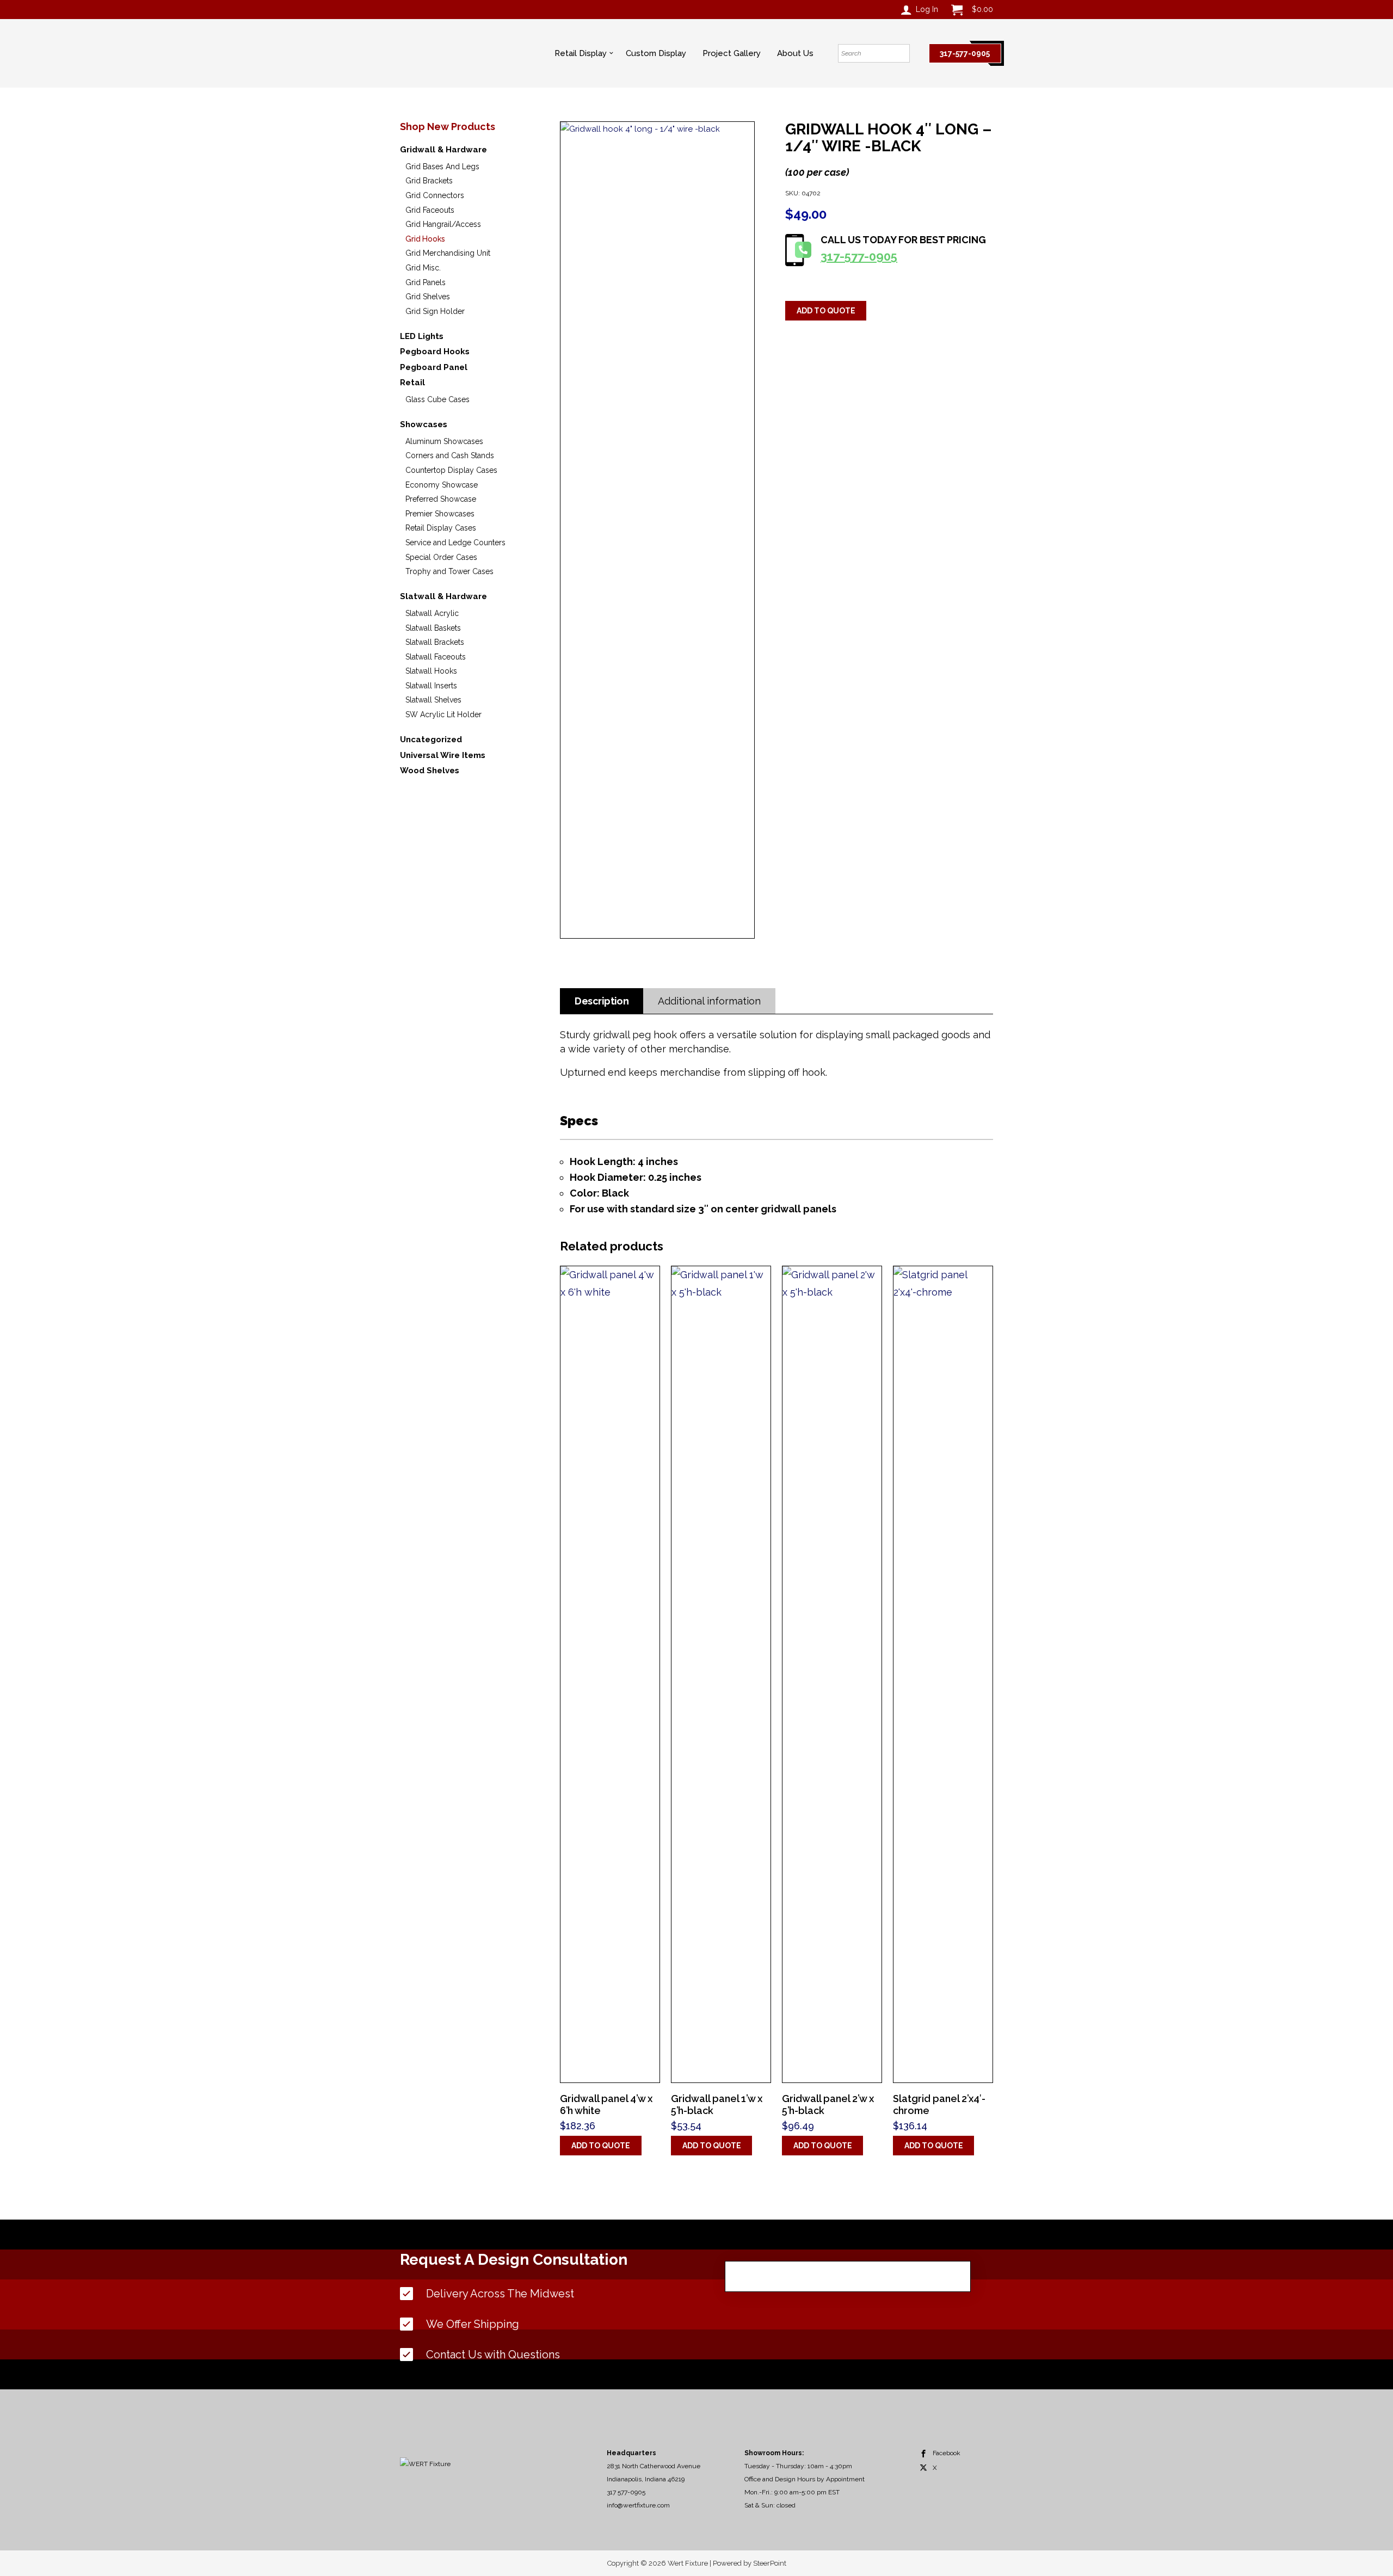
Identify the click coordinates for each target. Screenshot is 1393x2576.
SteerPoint (770, 2563)
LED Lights (422, 336)
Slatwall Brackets (435, 642)
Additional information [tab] (709, 1001)
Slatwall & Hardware (443, 596)
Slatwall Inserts (431, 686)
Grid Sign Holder (435, 311)
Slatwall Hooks (431, 671)
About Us (795, 53)
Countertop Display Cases (451, 470)
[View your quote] (957, 10)
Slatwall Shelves (433, 700)
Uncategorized (431, 739)
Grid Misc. (423, 268)
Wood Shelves (430, 771)
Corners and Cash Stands (450, 455)
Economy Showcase (442, 485)
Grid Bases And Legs (442, 167)
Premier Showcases (440, 514)
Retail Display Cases (441, 528)
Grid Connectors (435, 195)
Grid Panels (426, 282)
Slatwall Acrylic (432, 613)
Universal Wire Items (443, 755)
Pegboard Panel (434, 367)
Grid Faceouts (430, 210)
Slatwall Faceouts (436, 657)
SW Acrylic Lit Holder (443, 714)
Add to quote (826, 311)
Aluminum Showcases (444, 441)
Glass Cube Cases (437, 399)
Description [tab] (602, 1001)
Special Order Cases (441, 557)
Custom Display (656, 53)
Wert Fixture (443, 55)
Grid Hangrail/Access (443, 224)
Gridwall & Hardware (443, 150)
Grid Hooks (425, 239)
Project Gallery (732, 53)
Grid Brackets (429, 181)
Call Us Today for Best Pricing (903, 249)
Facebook (947, 2453)
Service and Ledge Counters (455, 543)
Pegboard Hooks (435, 352)
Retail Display (581, 53)
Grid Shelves (428, 297)
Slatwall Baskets (433, 628)
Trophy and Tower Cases (449, 571)
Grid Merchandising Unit (448, 253)
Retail (412, 383)
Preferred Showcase (441, 499)
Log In (927, 9)
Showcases (424, 424)
